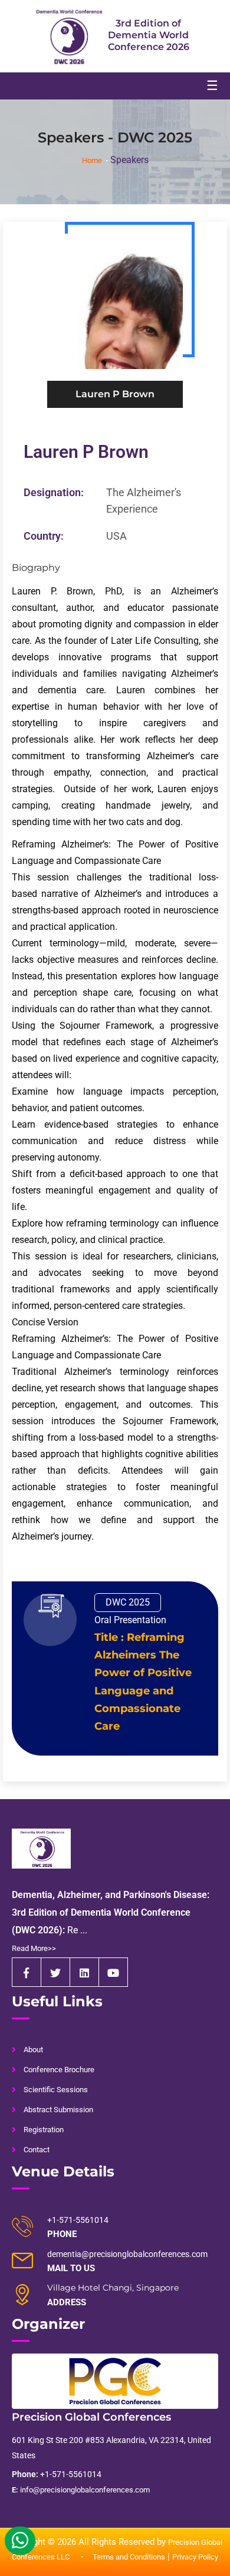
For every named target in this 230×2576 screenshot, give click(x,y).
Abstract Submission (58, 2110)
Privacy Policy (195, 2557)
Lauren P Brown (86, 452)
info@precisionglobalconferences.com (81, 2490)
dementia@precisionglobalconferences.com (127, 2254)
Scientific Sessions (56, 2090)
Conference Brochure (59, 2070)
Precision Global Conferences (91, 2417)
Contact (37, 2150)
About (33, 2050)
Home (92, 160)
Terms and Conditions (129, 2557)
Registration (44, 2130)
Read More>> (34, 1948)
